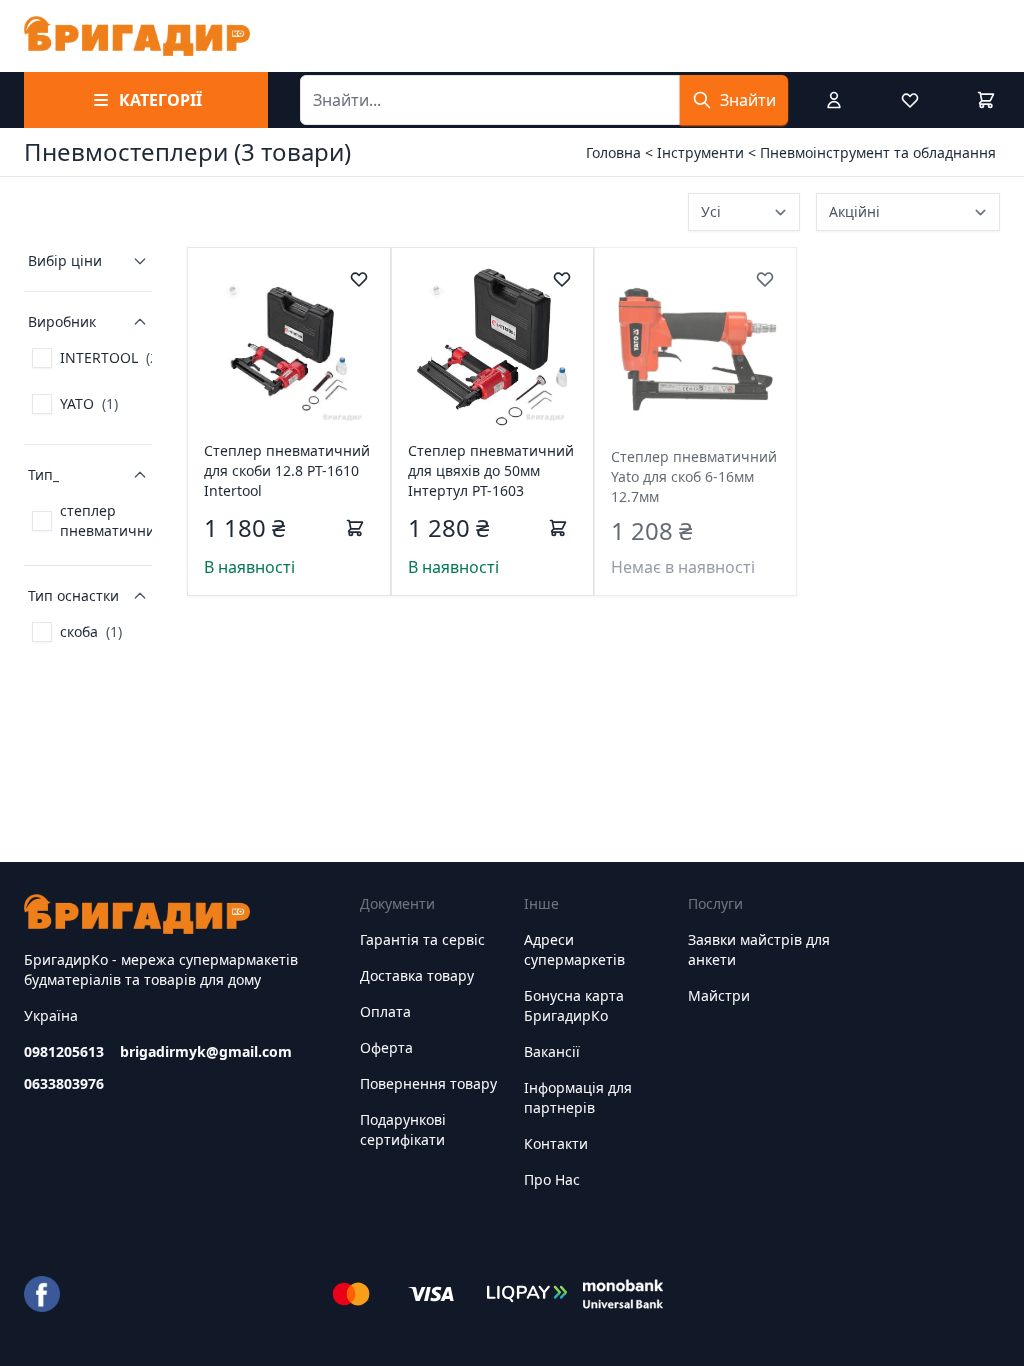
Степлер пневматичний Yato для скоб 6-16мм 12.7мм (694, 476)
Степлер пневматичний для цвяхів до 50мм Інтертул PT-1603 (491, 470)
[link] (97, 358)
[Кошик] (986, 100)
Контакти (556, 1143)
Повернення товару (428, 1083)
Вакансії (552, 1051)
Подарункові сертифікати (403, 1129)
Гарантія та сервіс (422, 939)
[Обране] (910, 100)
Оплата (385, 1011)
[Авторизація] (834, 100)
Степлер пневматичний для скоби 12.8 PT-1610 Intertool (287, 470)
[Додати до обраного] (359, 279)
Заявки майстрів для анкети (759, 949)
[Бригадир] (137, 36)
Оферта (386, 1047)
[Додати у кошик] (355, 528)
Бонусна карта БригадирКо (574, 1005)
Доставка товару (417, 975)
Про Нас (552, 1179)
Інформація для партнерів (578, 1097)
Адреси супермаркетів (574, 949)
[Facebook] (42, 1294)
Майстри (719, 995)
